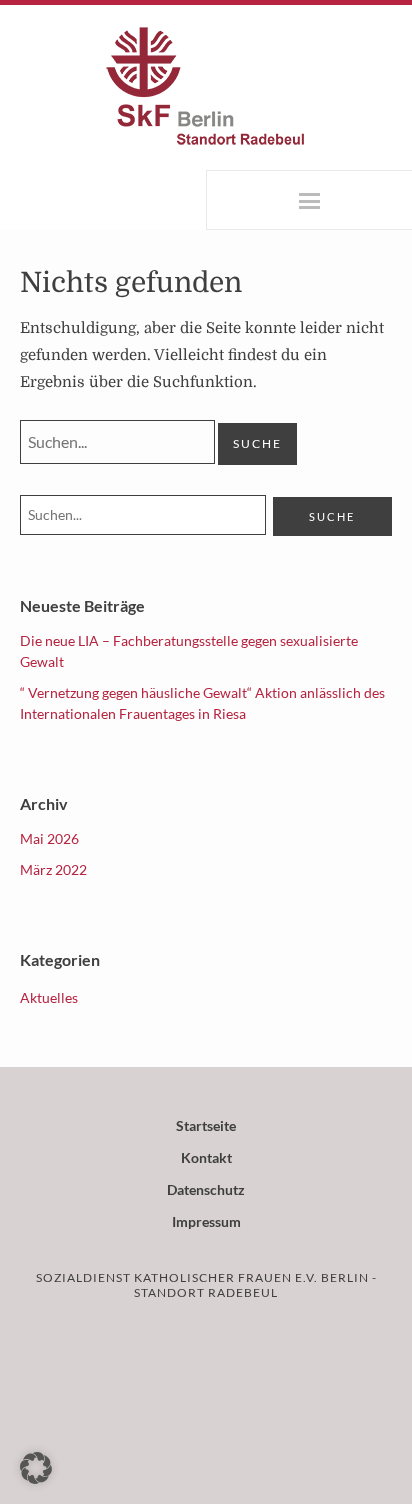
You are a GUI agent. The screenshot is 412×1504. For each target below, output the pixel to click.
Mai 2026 (49, 838)
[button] (36, 1468)
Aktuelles (49, 997)
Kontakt (206, 1157)
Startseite (206, 1125)
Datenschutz (206, 1189)
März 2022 (53, 869)
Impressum (206, 1221)
